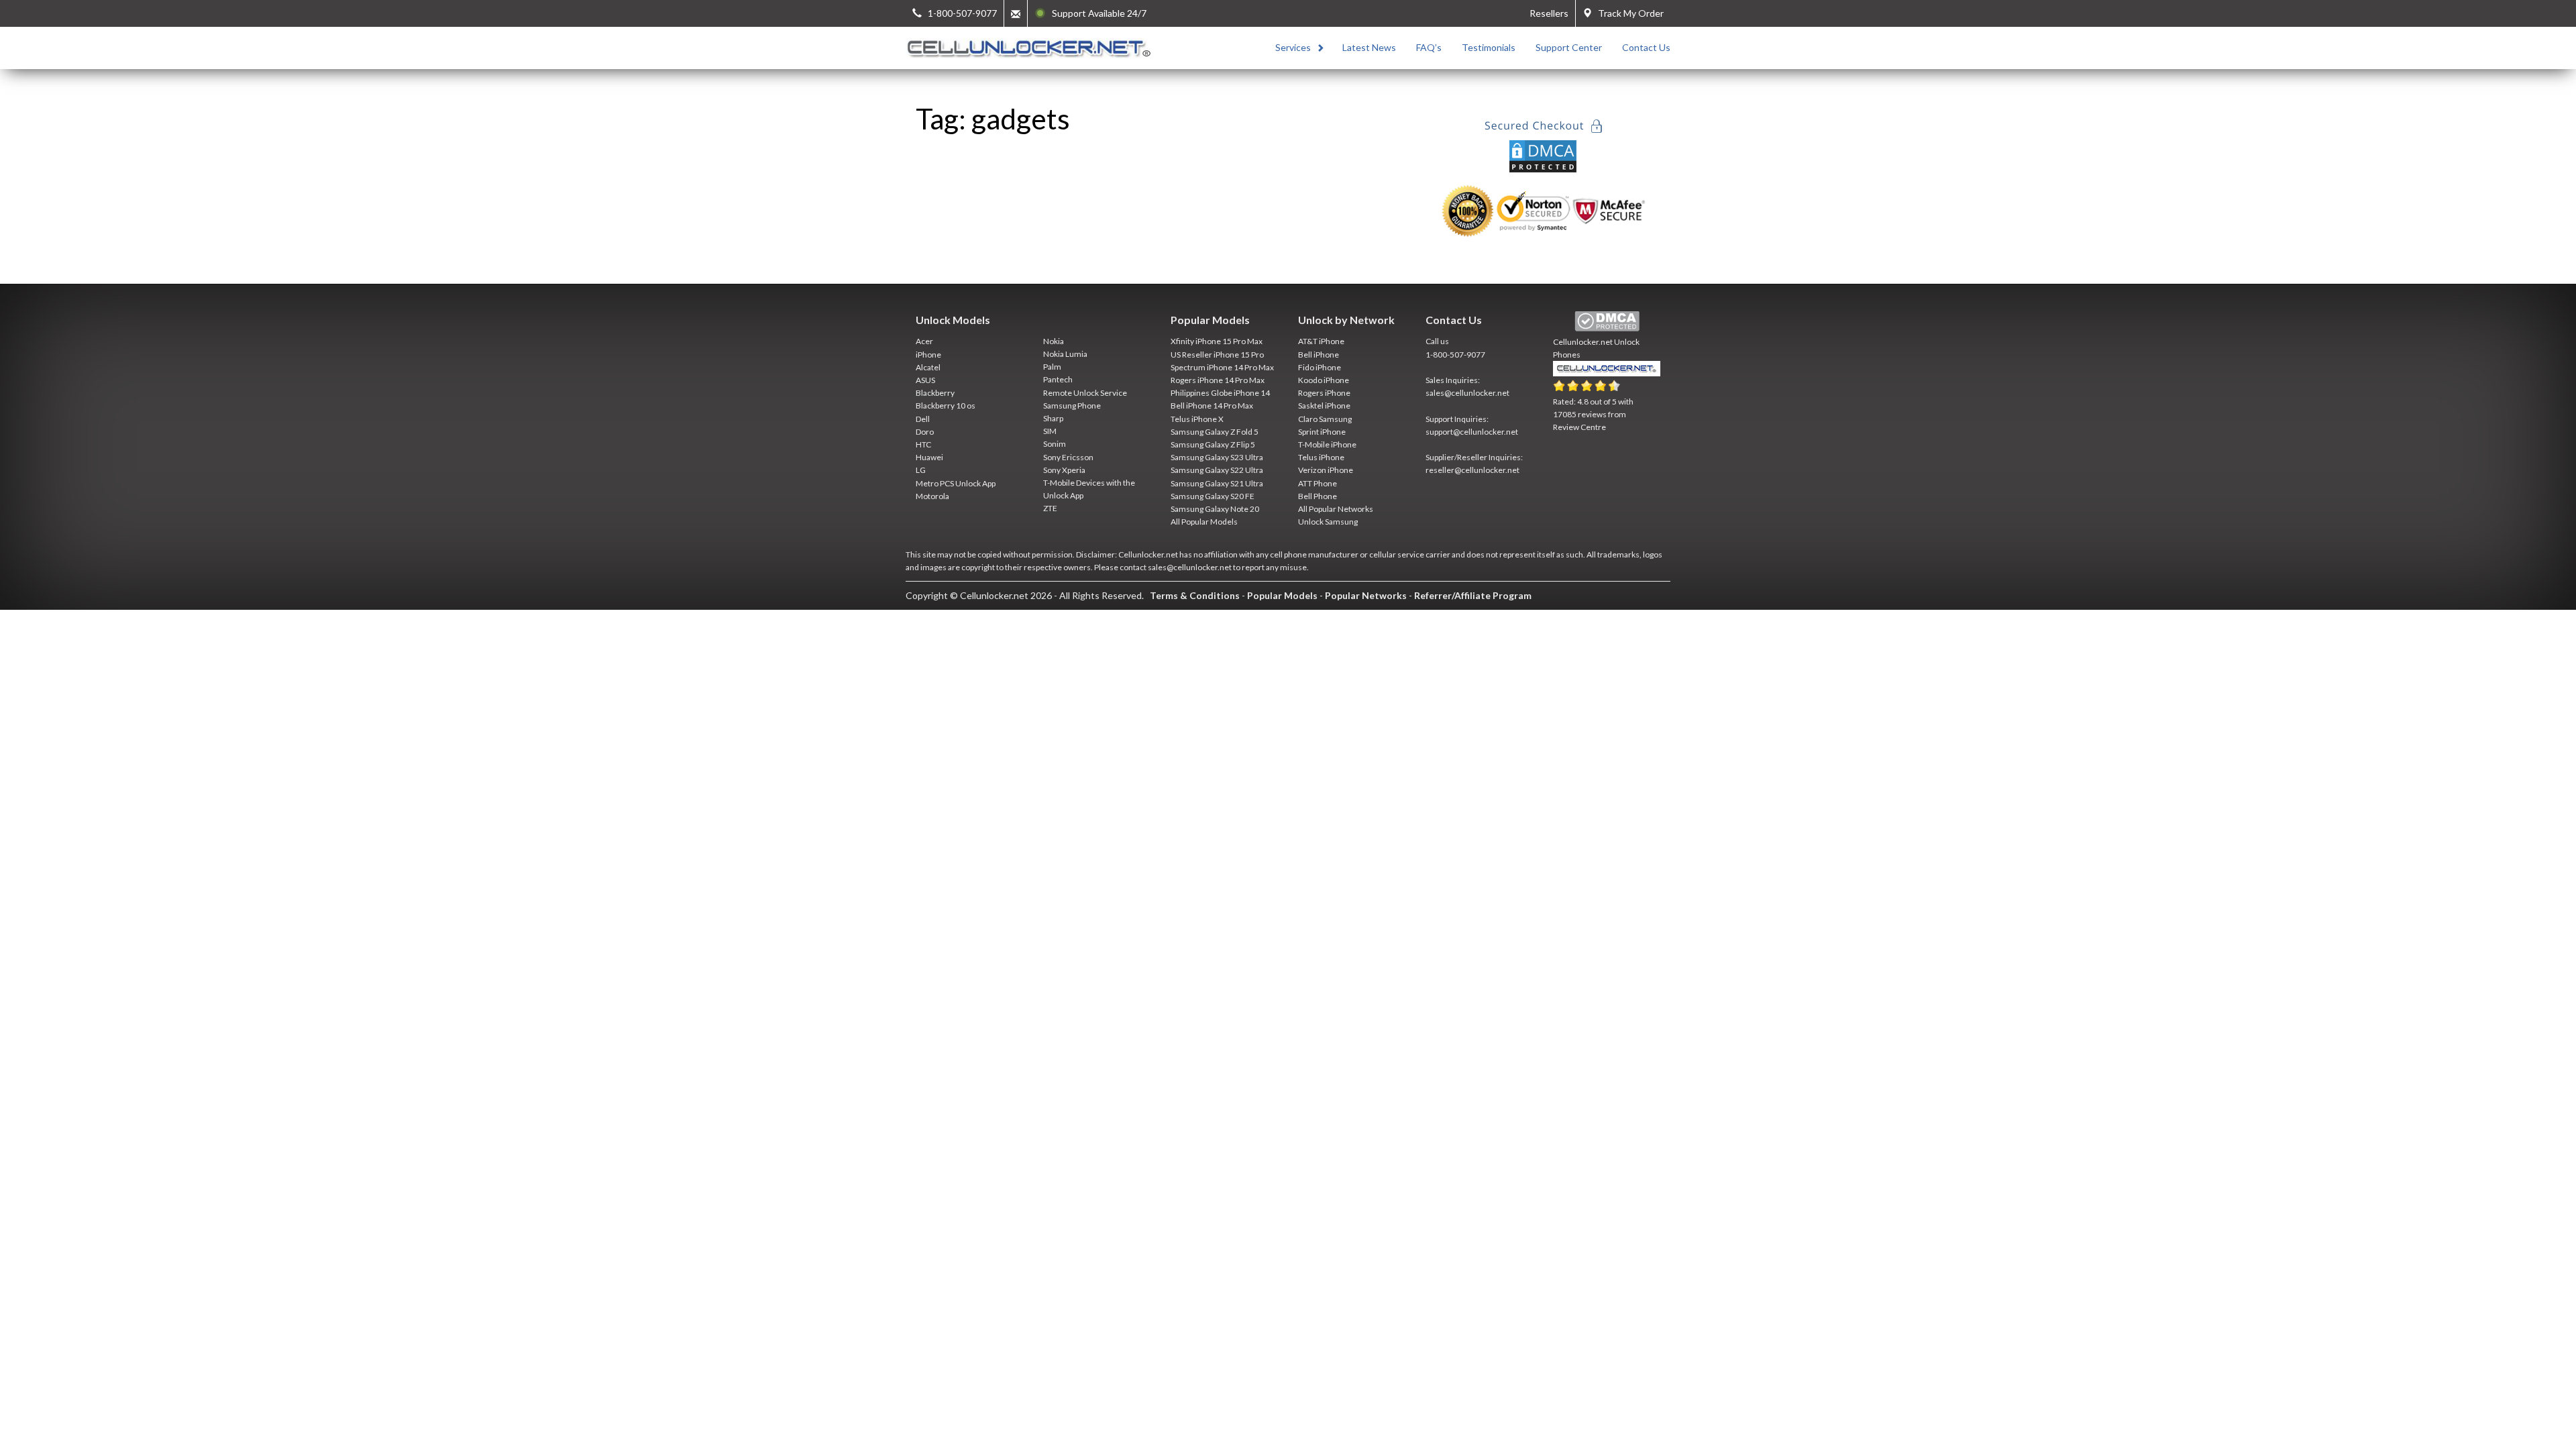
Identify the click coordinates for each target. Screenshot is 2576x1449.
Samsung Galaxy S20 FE (1213, 496)
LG (921, 470)
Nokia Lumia (1065, 354)
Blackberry (935, 393)
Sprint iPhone (1322, 432)
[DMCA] (1543, 155)
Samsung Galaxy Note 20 (1215, 509)
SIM (1050, 431)
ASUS (925, 380)
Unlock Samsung (1328, 522)
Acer (924, 341)
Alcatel (928, 367)
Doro (925, 432)
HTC (923, 444)
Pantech (1058, 379)
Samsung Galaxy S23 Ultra (1217, 457)
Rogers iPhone (1324, 393)
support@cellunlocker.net (1472, 432)
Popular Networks (1366, 595)
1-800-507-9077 (1455, 355)
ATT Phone (1318, 483)
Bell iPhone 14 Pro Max (1212, 406)
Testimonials (1489, 47)
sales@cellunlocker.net (1467, 393)
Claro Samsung (1325, 419)
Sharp (1053, 418)
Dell (923, 419)
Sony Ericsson (1068, 457)
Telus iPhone (1321, 457)
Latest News (1369, 47)
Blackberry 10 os (946, 406)
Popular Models (1282, 595)
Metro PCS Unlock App (956, 483)
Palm (1052, 367)
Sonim (1055, 444)
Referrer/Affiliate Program (1473, 595)
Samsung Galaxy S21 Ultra (1217, 483)
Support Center (1569, 47)
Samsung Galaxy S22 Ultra (1217, 470)
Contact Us (1646, 47)
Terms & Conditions (1195, 595)
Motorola (932, 496)
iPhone (928, 355)
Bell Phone (1318, 496)
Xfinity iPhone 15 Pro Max (1217, 341)
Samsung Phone (1072, 406)
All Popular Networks (1336, 509)
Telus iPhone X (1197, 419)
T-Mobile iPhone (1327, 444)
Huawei (929, 457)
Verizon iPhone (1326, 470)
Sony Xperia (1064, 470)
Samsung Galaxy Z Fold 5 (1215, 432)
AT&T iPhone (1321, 341)
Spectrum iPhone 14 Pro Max (1222, 367)
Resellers (1549, 13)
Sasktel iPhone (1324, 406)
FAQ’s (1429, 47)
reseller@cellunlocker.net (1472, 470)
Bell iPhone (1319, 355)
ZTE (1050, 508)
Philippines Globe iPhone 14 (1220, 393)
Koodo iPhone (1324, 380)
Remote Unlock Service (1085, 393)
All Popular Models (1204, 522)
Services (1293, 47)
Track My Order (1628, 13)
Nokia (1054, 341)
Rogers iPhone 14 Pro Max (1218, 380)
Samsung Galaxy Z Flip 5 (1213, 444)
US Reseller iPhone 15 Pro (1217, 355)
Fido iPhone (1320, 367)
